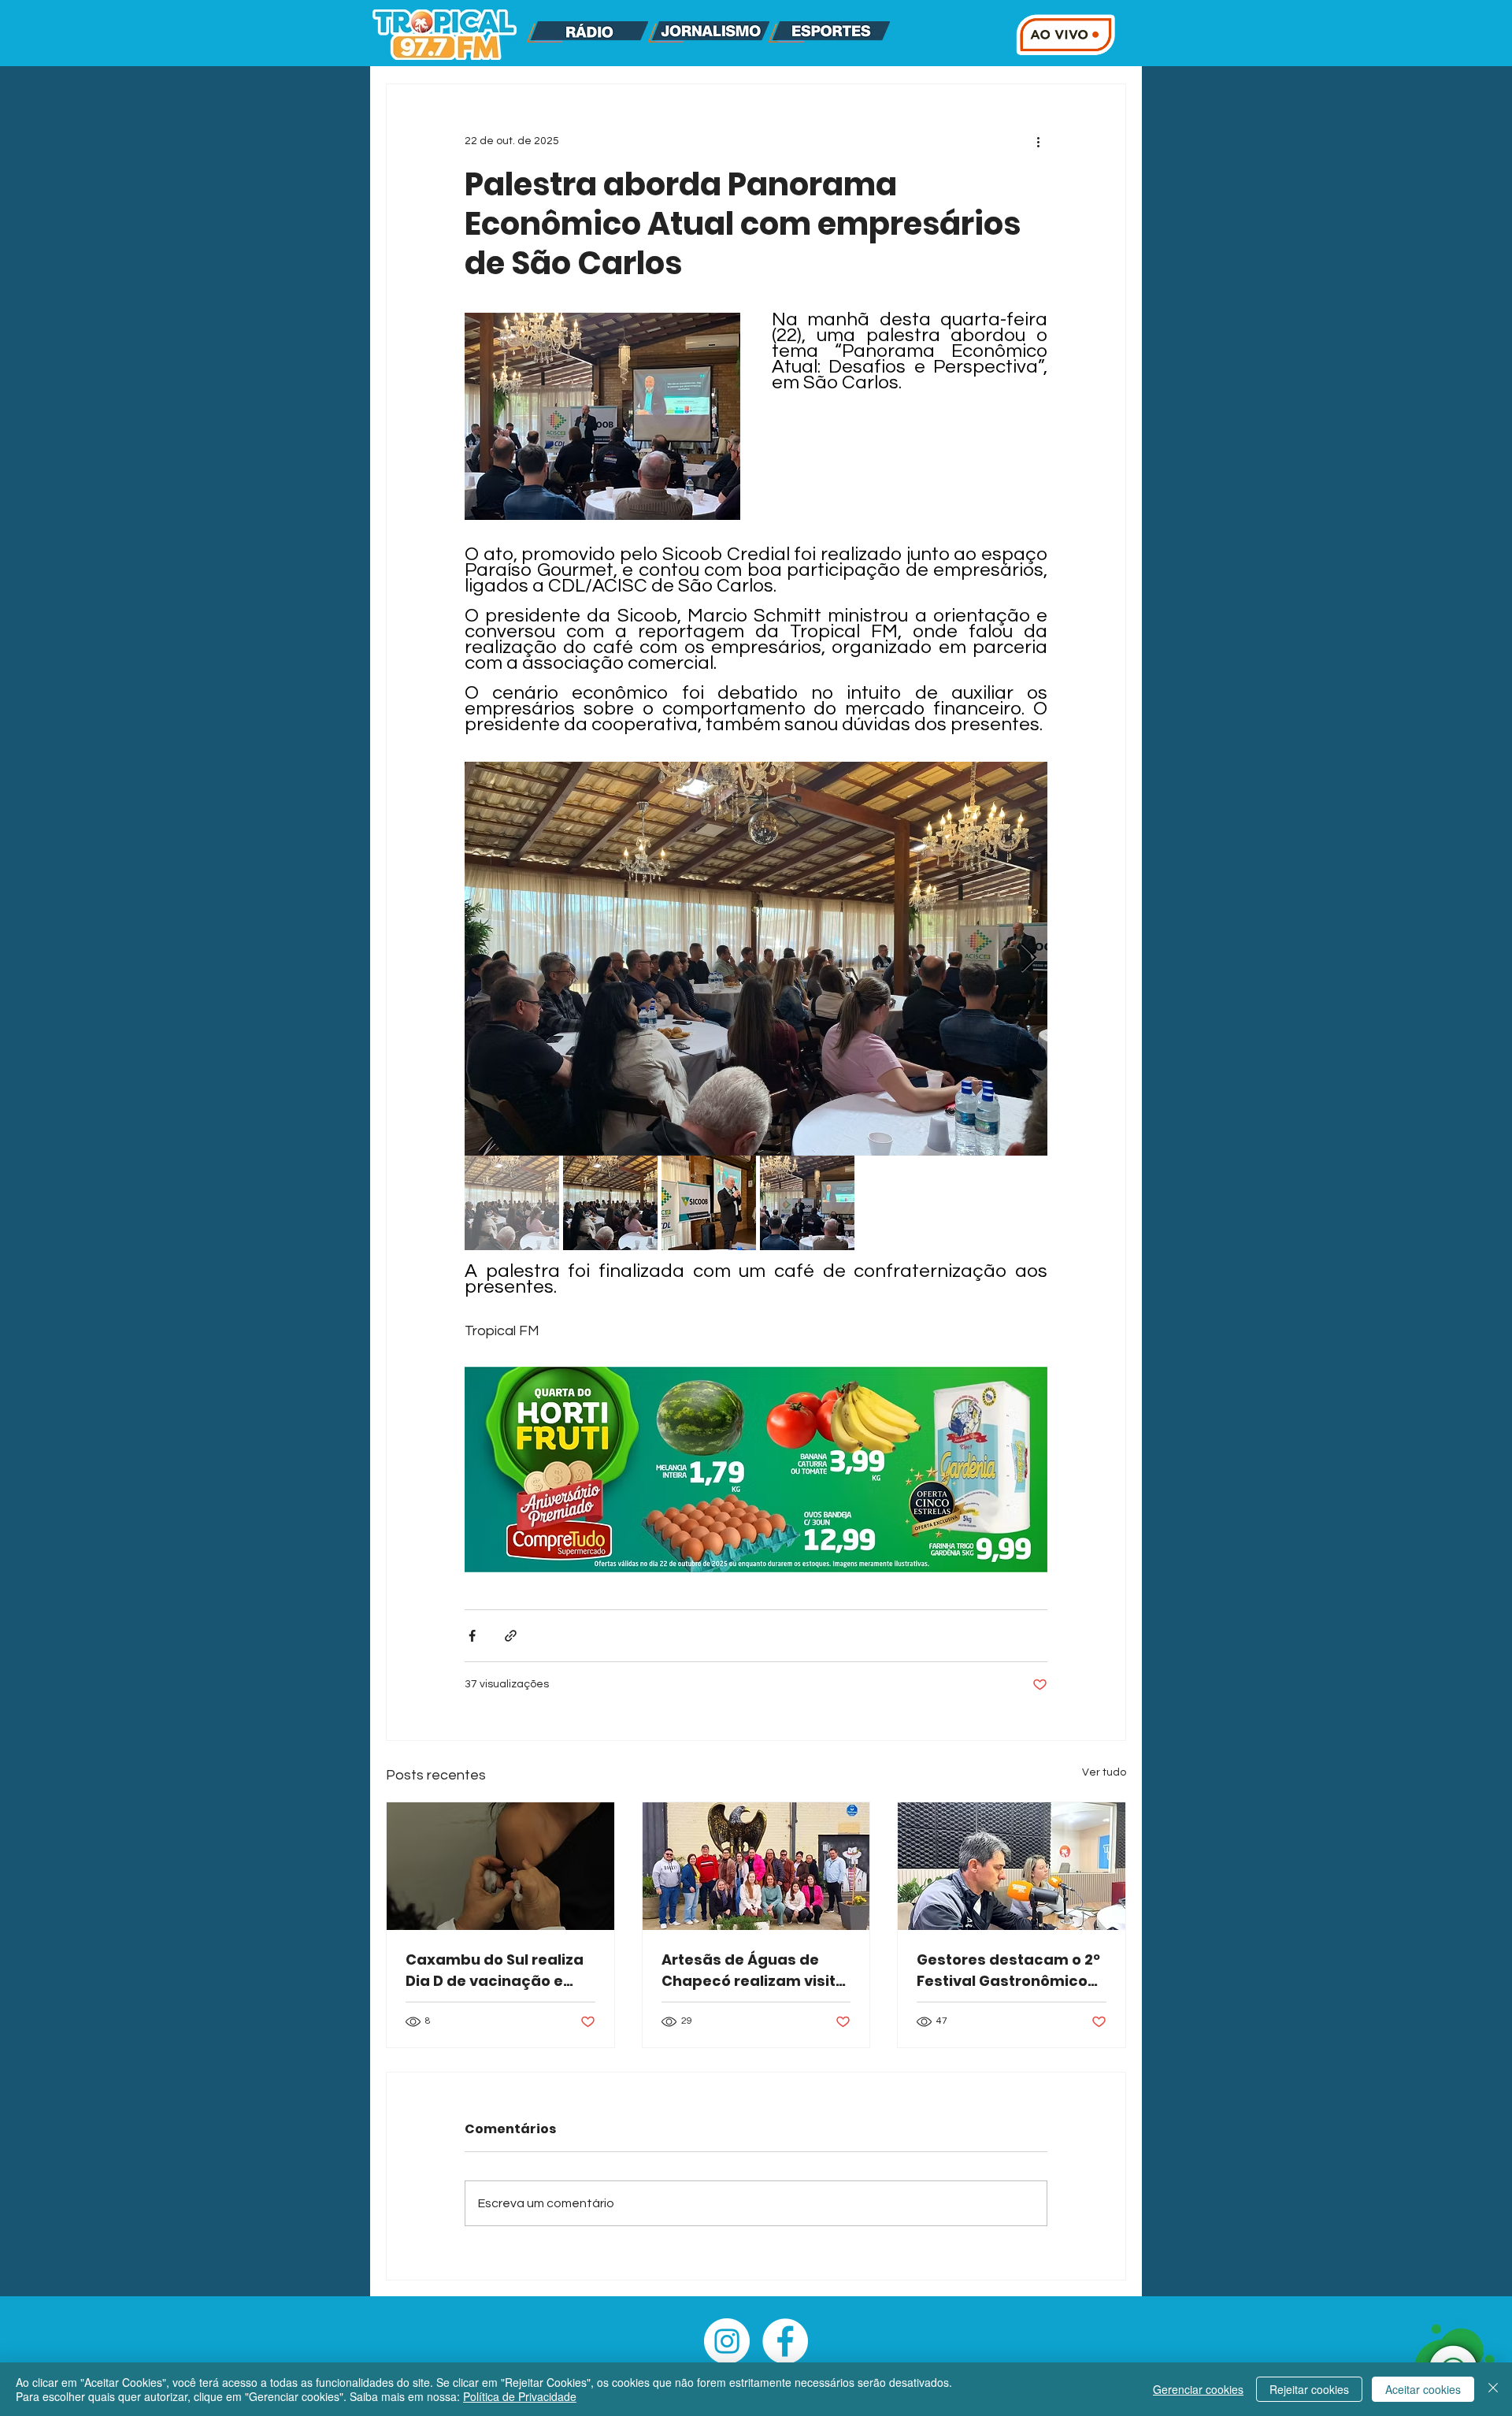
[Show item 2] (610, 1203)
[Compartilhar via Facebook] (472, 1636)
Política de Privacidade (520, 2396)
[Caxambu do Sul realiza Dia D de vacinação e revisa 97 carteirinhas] (500, 1866)
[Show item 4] (807, 1203)
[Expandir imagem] (756, 959)
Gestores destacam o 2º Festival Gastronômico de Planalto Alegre (1008, 1971)
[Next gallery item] (1029, 959)
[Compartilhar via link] (511, 1636)
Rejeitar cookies (1309, 2389)
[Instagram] (727, 2341)
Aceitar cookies (1423, 2389)
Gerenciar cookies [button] (1198, 2389)
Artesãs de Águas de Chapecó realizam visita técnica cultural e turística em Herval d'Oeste (754, 1971)
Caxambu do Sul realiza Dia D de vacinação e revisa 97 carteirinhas (495, 1971)
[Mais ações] (1038, 141)
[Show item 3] (709, 1203)
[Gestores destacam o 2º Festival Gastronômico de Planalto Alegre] (1012, 1866)
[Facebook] (785, 2341)
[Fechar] (1493, 2389)
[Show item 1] (512, 1203)
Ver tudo (1104, 1772)
